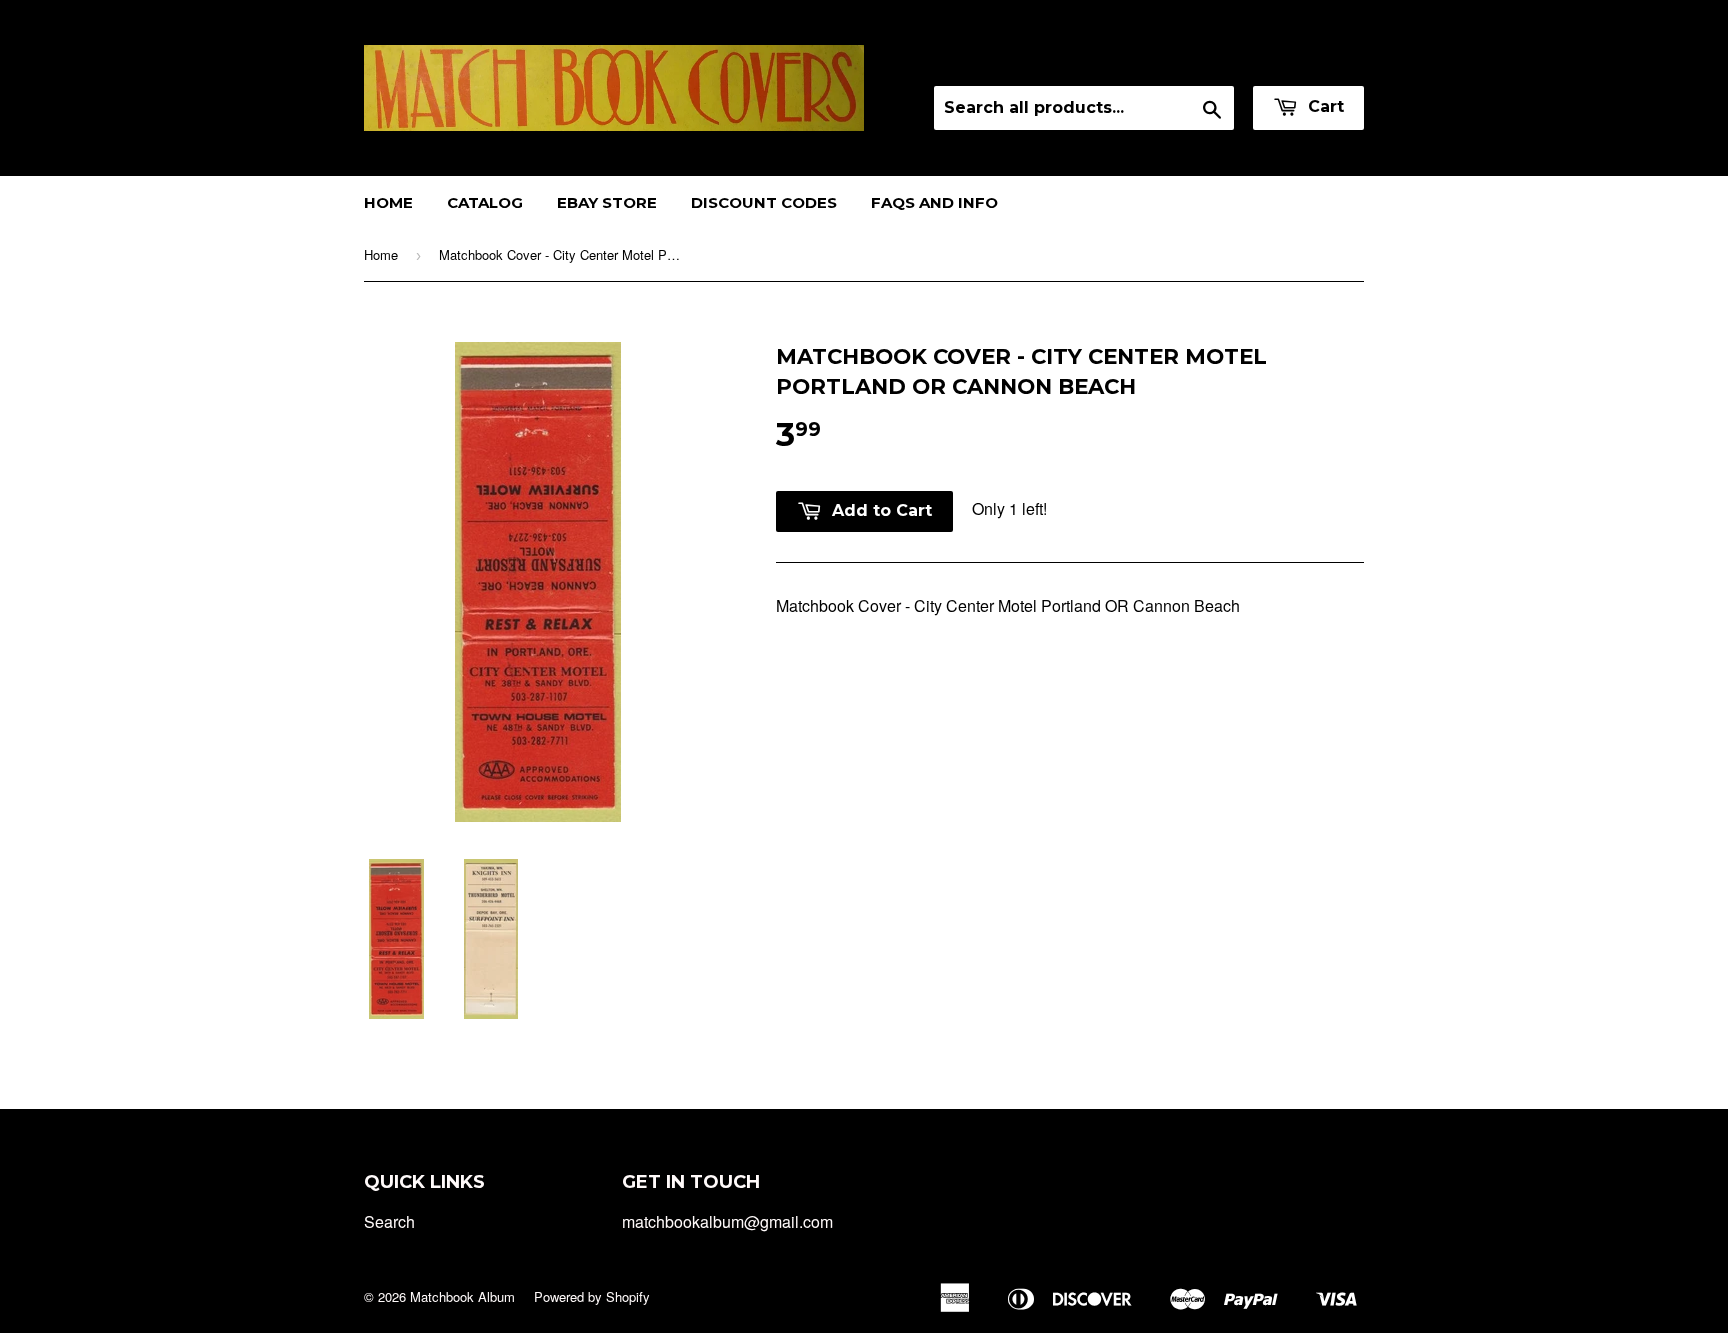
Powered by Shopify (592, 1296)
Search (389, 1221)
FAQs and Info (934, 202)
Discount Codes (764, 202)
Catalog (485, 202)
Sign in (1187, 59)
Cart (1323, 106)
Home (388, 202)
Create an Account (1302, 59)
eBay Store (607, 202)
